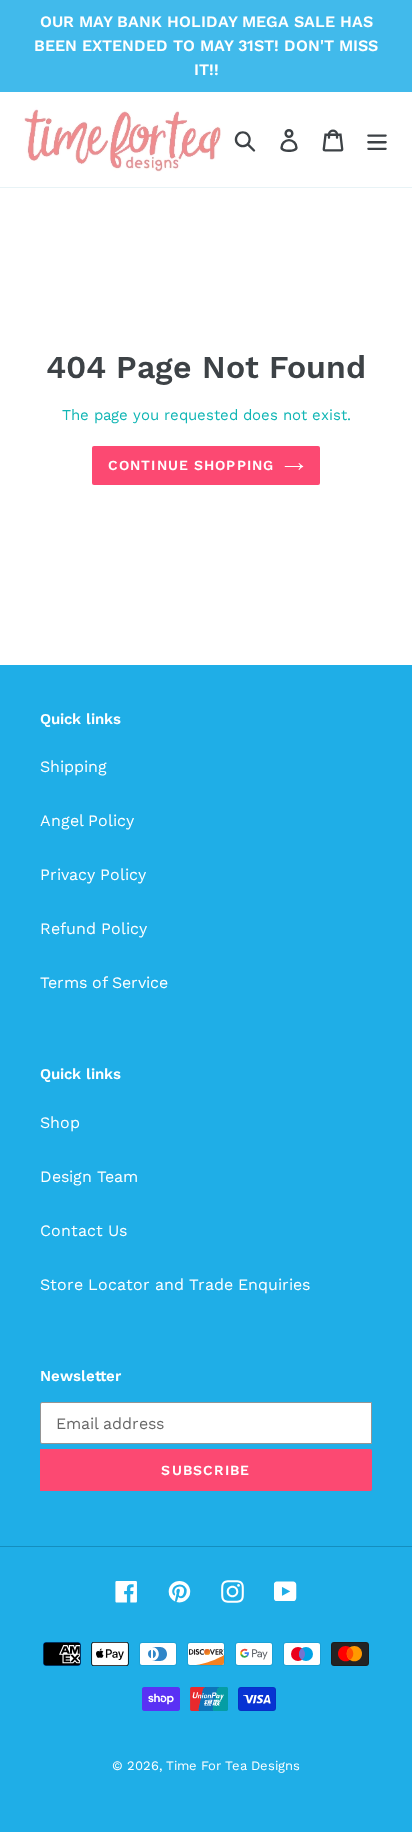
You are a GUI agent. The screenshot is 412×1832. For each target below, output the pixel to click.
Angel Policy (87, 820)
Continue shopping (191, 465)
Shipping (73, 766)
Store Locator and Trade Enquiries (175, 1284)
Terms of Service (104, 982)
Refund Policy (93, 928)
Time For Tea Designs (233, 1765)
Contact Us (83, 1230)
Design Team (89, 1176)
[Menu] (377, 139)
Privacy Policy (93, 874)
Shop (60, 1122)
